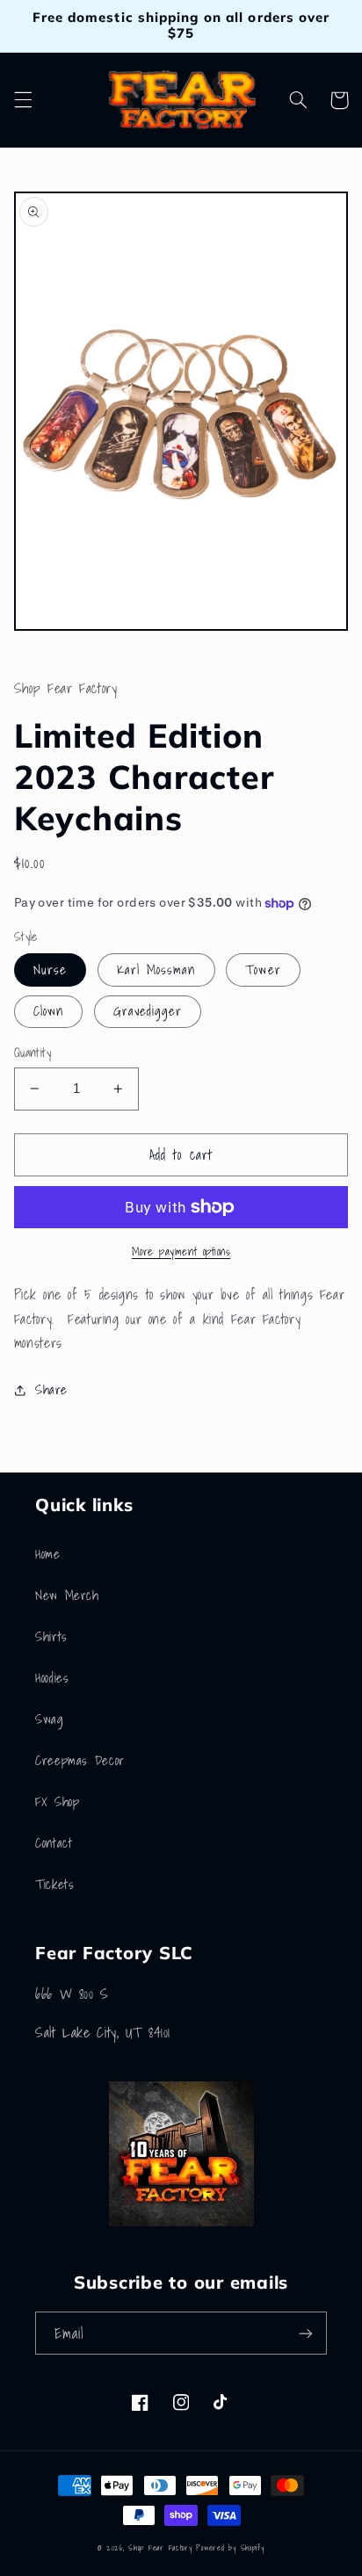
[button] (23, 100)
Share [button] (51, 1389)
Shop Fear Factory (162, 2548)
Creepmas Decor (80, 1760)
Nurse (50, 970)
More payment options (181, 1252)
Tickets (54, 1884)
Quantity (33, 1053)
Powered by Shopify (230, 2548)
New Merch (67, 1595)
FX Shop (57, 1802)
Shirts (51, 1636)
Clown (48, 1011)
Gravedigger (148, 1011)
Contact (54, 1843)
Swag (50, 1719)
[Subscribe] (306, 2333)
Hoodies (52, 1678)
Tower (263, 970)
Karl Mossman (156, 970)
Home (48, 1554)
